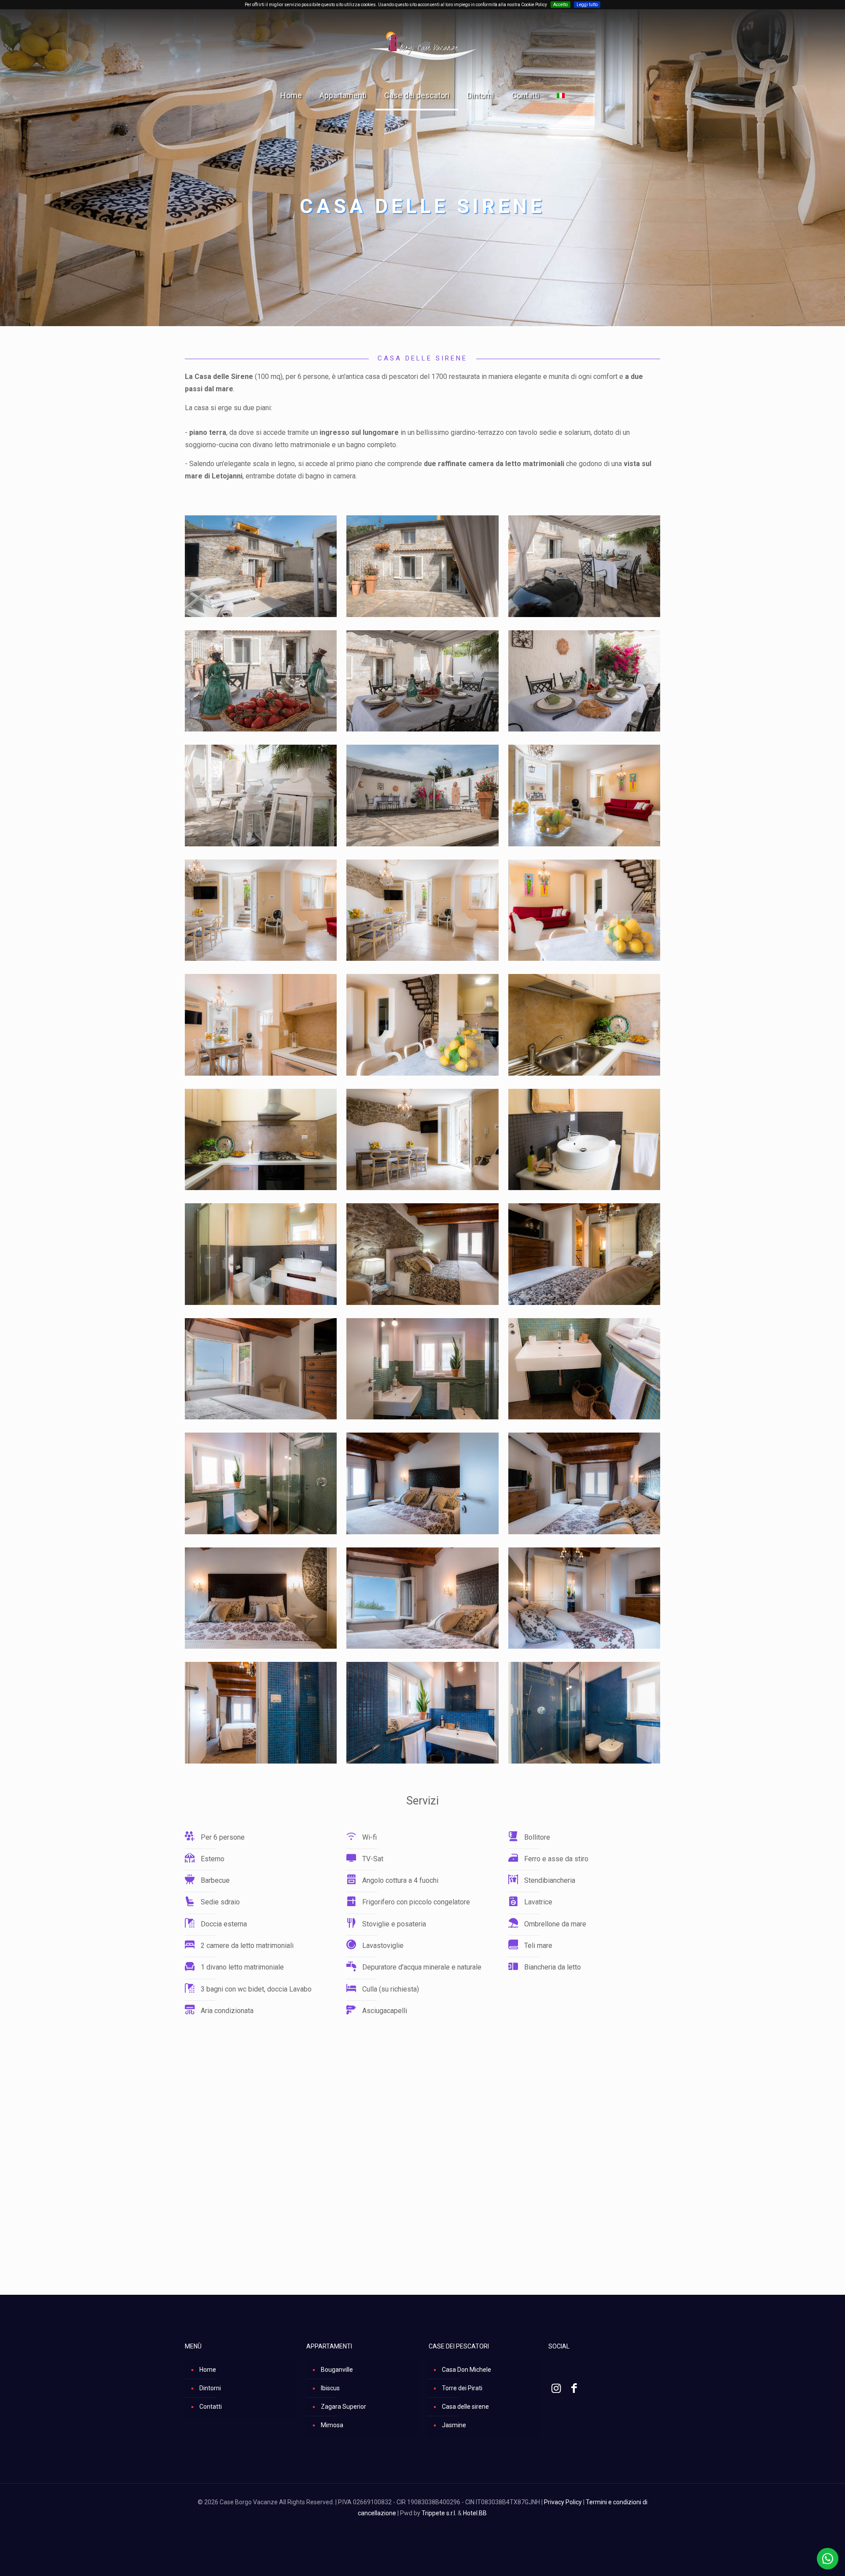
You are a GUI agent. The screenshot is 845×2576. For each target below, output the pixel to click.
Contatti (211, 2407)
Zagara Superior (344, 2407)
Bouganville (337, 2370)
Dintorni (210, 2388)
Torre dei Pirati (462, 2388)
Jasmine (454, 2425)
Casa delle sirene (465, 2407)
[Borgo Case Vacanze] (422, 46)
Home (208, 2370)
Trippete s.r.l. (439, 2513)
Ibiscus (330, 2388)
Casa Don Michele (467, 2370)
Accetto (560, 5)
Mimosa (332, 2425)
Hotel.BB (475, 2513)
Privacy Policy (563, 2502)
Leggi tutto (587, 5)
